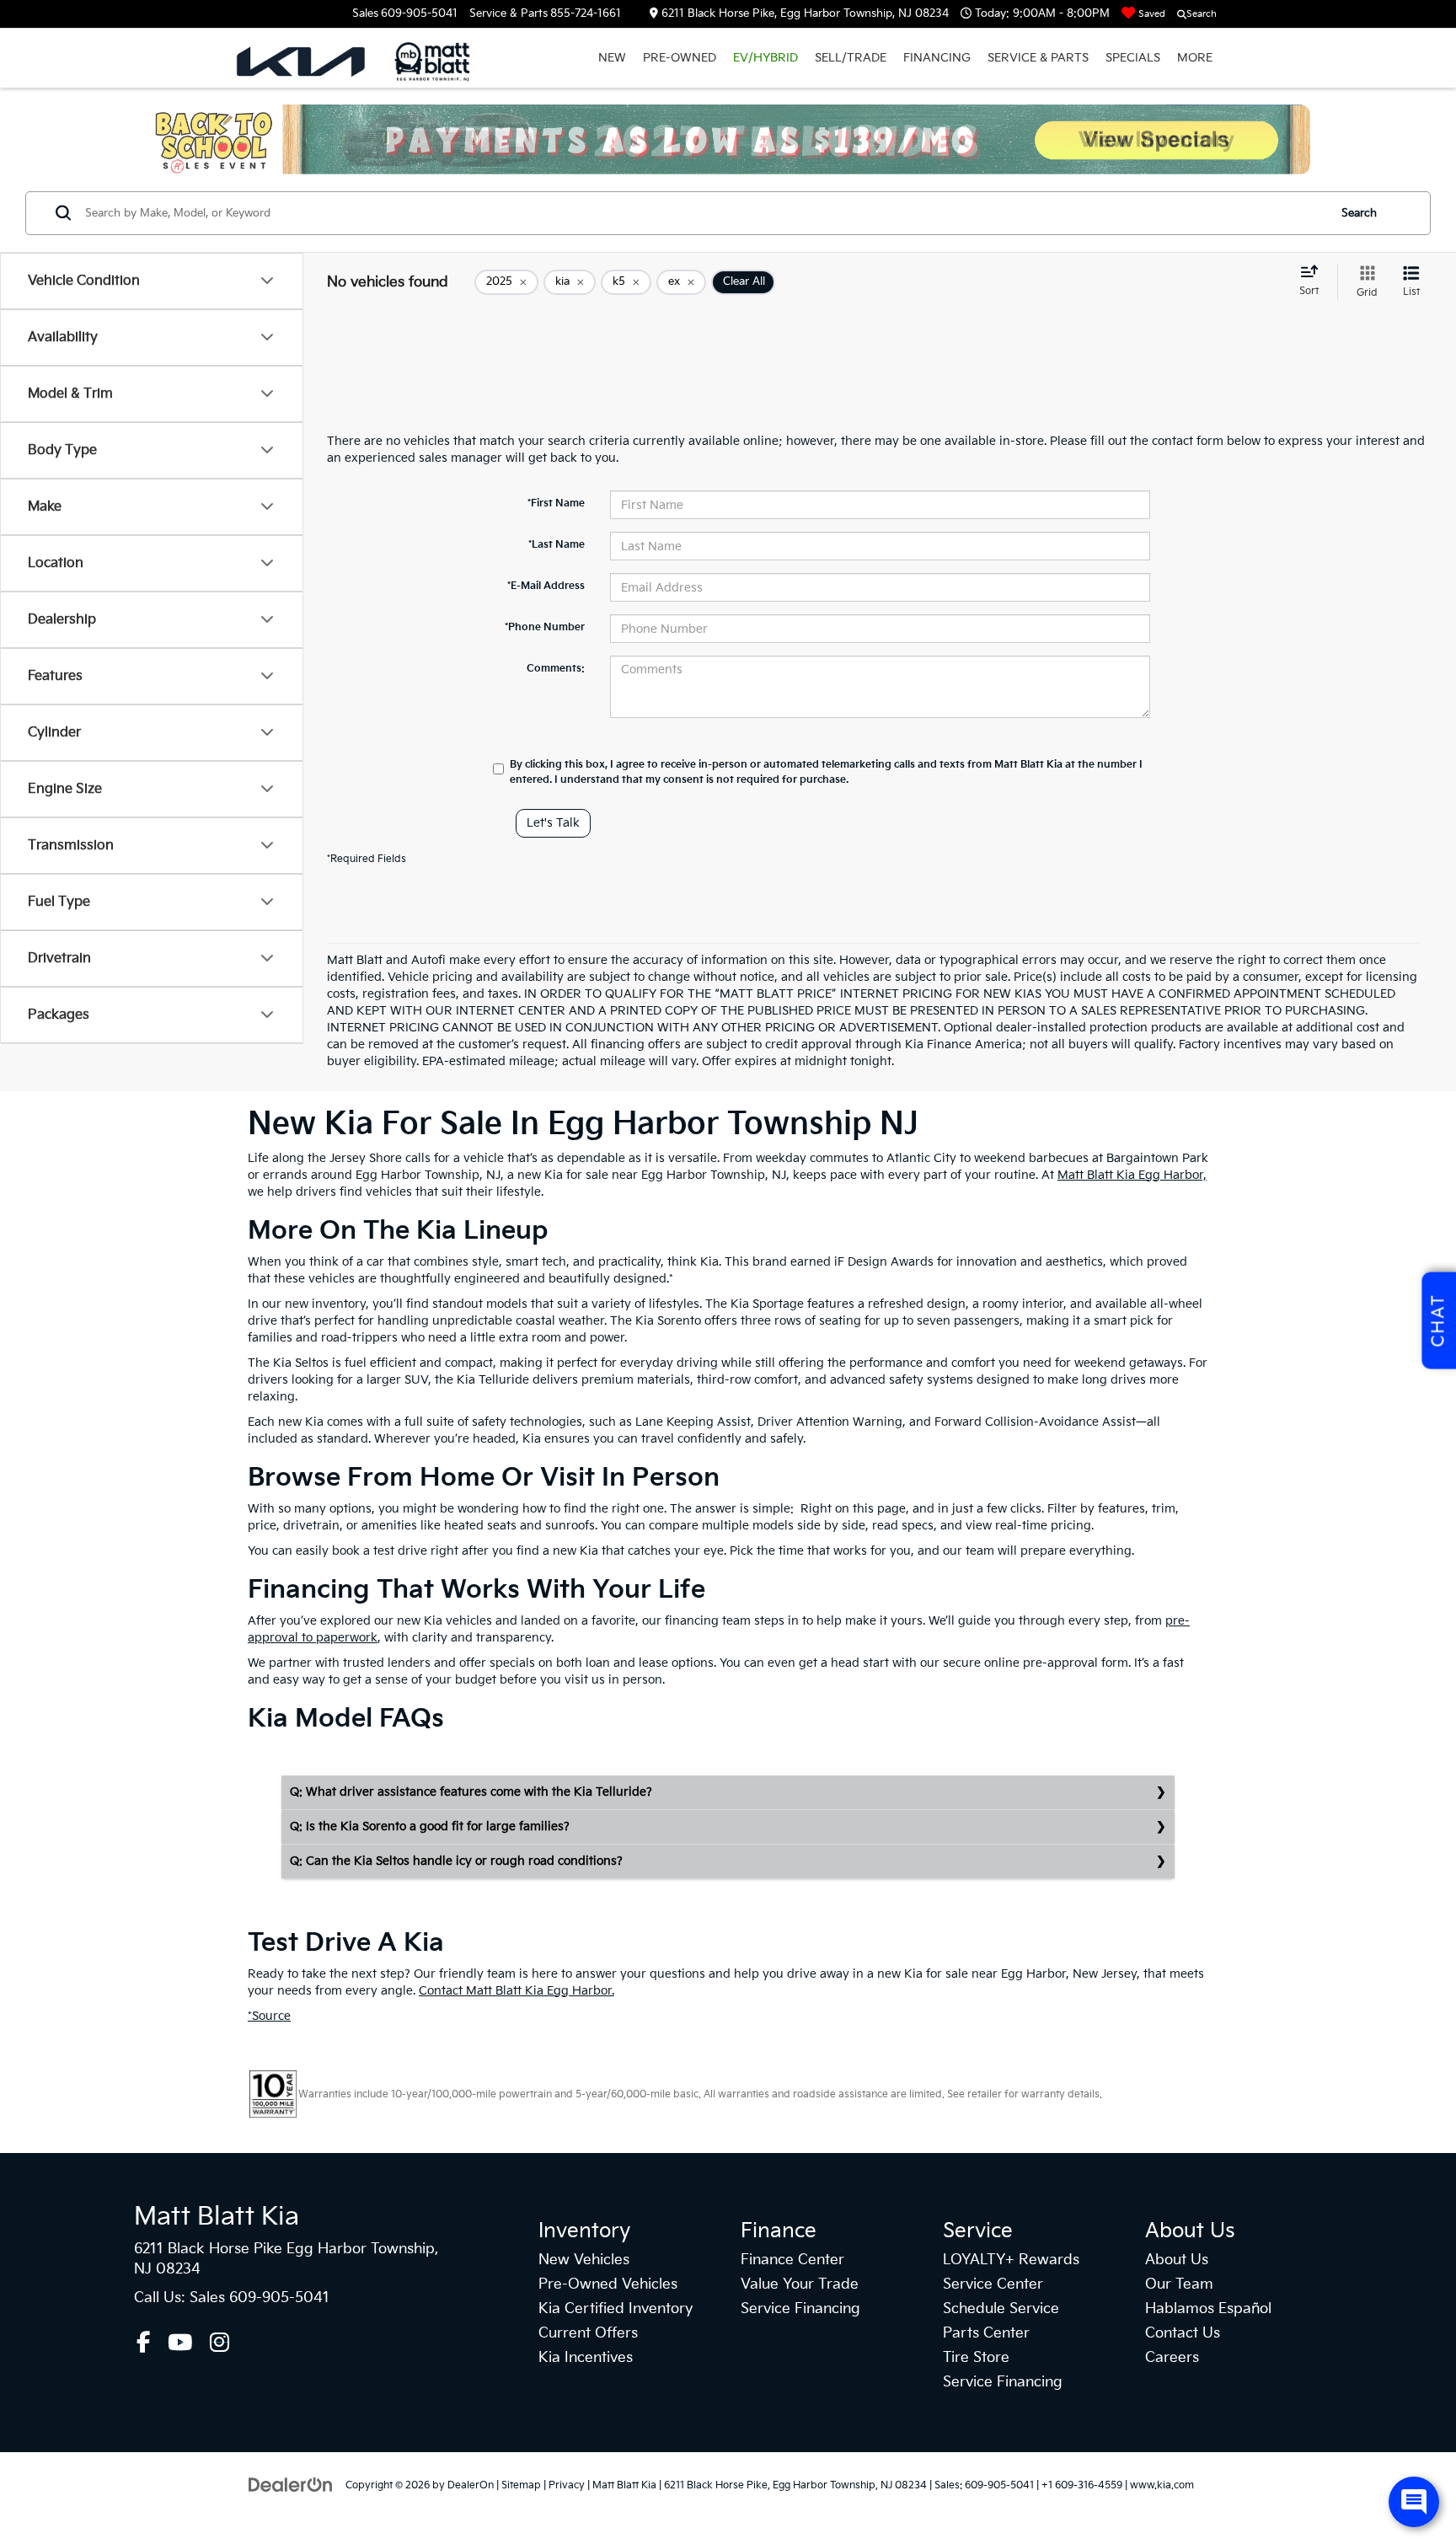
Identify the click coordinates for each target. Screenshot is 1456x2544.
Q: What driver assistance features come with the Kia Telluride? (471, 1792)
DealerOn (471, 2485)
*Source (269, 2016)
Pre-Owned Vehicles (608, 2284)
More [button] (1195, 58)
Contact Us (1183, 2333)
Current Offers (588, 2333)
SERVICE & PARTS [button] (1038, 58)
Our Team (1179, 2284)
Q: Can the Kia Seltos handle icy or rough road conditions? (456, 1861)
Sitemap (521, 2485)
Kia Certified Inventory (616, 2309)
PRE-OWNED (680, 58)
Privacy (567, 2485)
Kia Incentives (586, 2358)
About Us (1177, 2260)
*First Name (556, 503)
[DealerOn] (291, 2485)
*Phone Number (545, 627)
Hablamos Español (1208, 2309)
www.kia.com (1162, 2485)
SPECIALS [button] (1133, 58)
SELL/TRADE (851, 58)
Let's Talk (553, 823)
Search (1359, 213)
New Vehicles (584, 2260)
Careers (1172, 2358)
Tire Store (976, 2358)
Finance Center (792, 2260)
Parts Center (986, 2333)
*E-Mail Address (546, 586)
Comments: (556, 669)
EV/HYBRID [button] (765, 58)
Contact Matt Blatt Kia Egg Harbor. (517, 1991)
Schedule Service (1001, 2309)
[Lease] (728, 139)
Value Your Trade (800, 2284)
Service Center (993, 2284)
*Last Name (557, 545)
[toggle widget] (1414, 2502)
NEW (612, 58)
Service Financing (800, 2309)
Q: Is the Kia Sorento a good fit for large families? (430, 1826)
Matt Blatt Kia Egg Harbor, (1132, 1175)
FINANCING (937, 58)
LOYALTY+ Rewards (1011, 2260)
